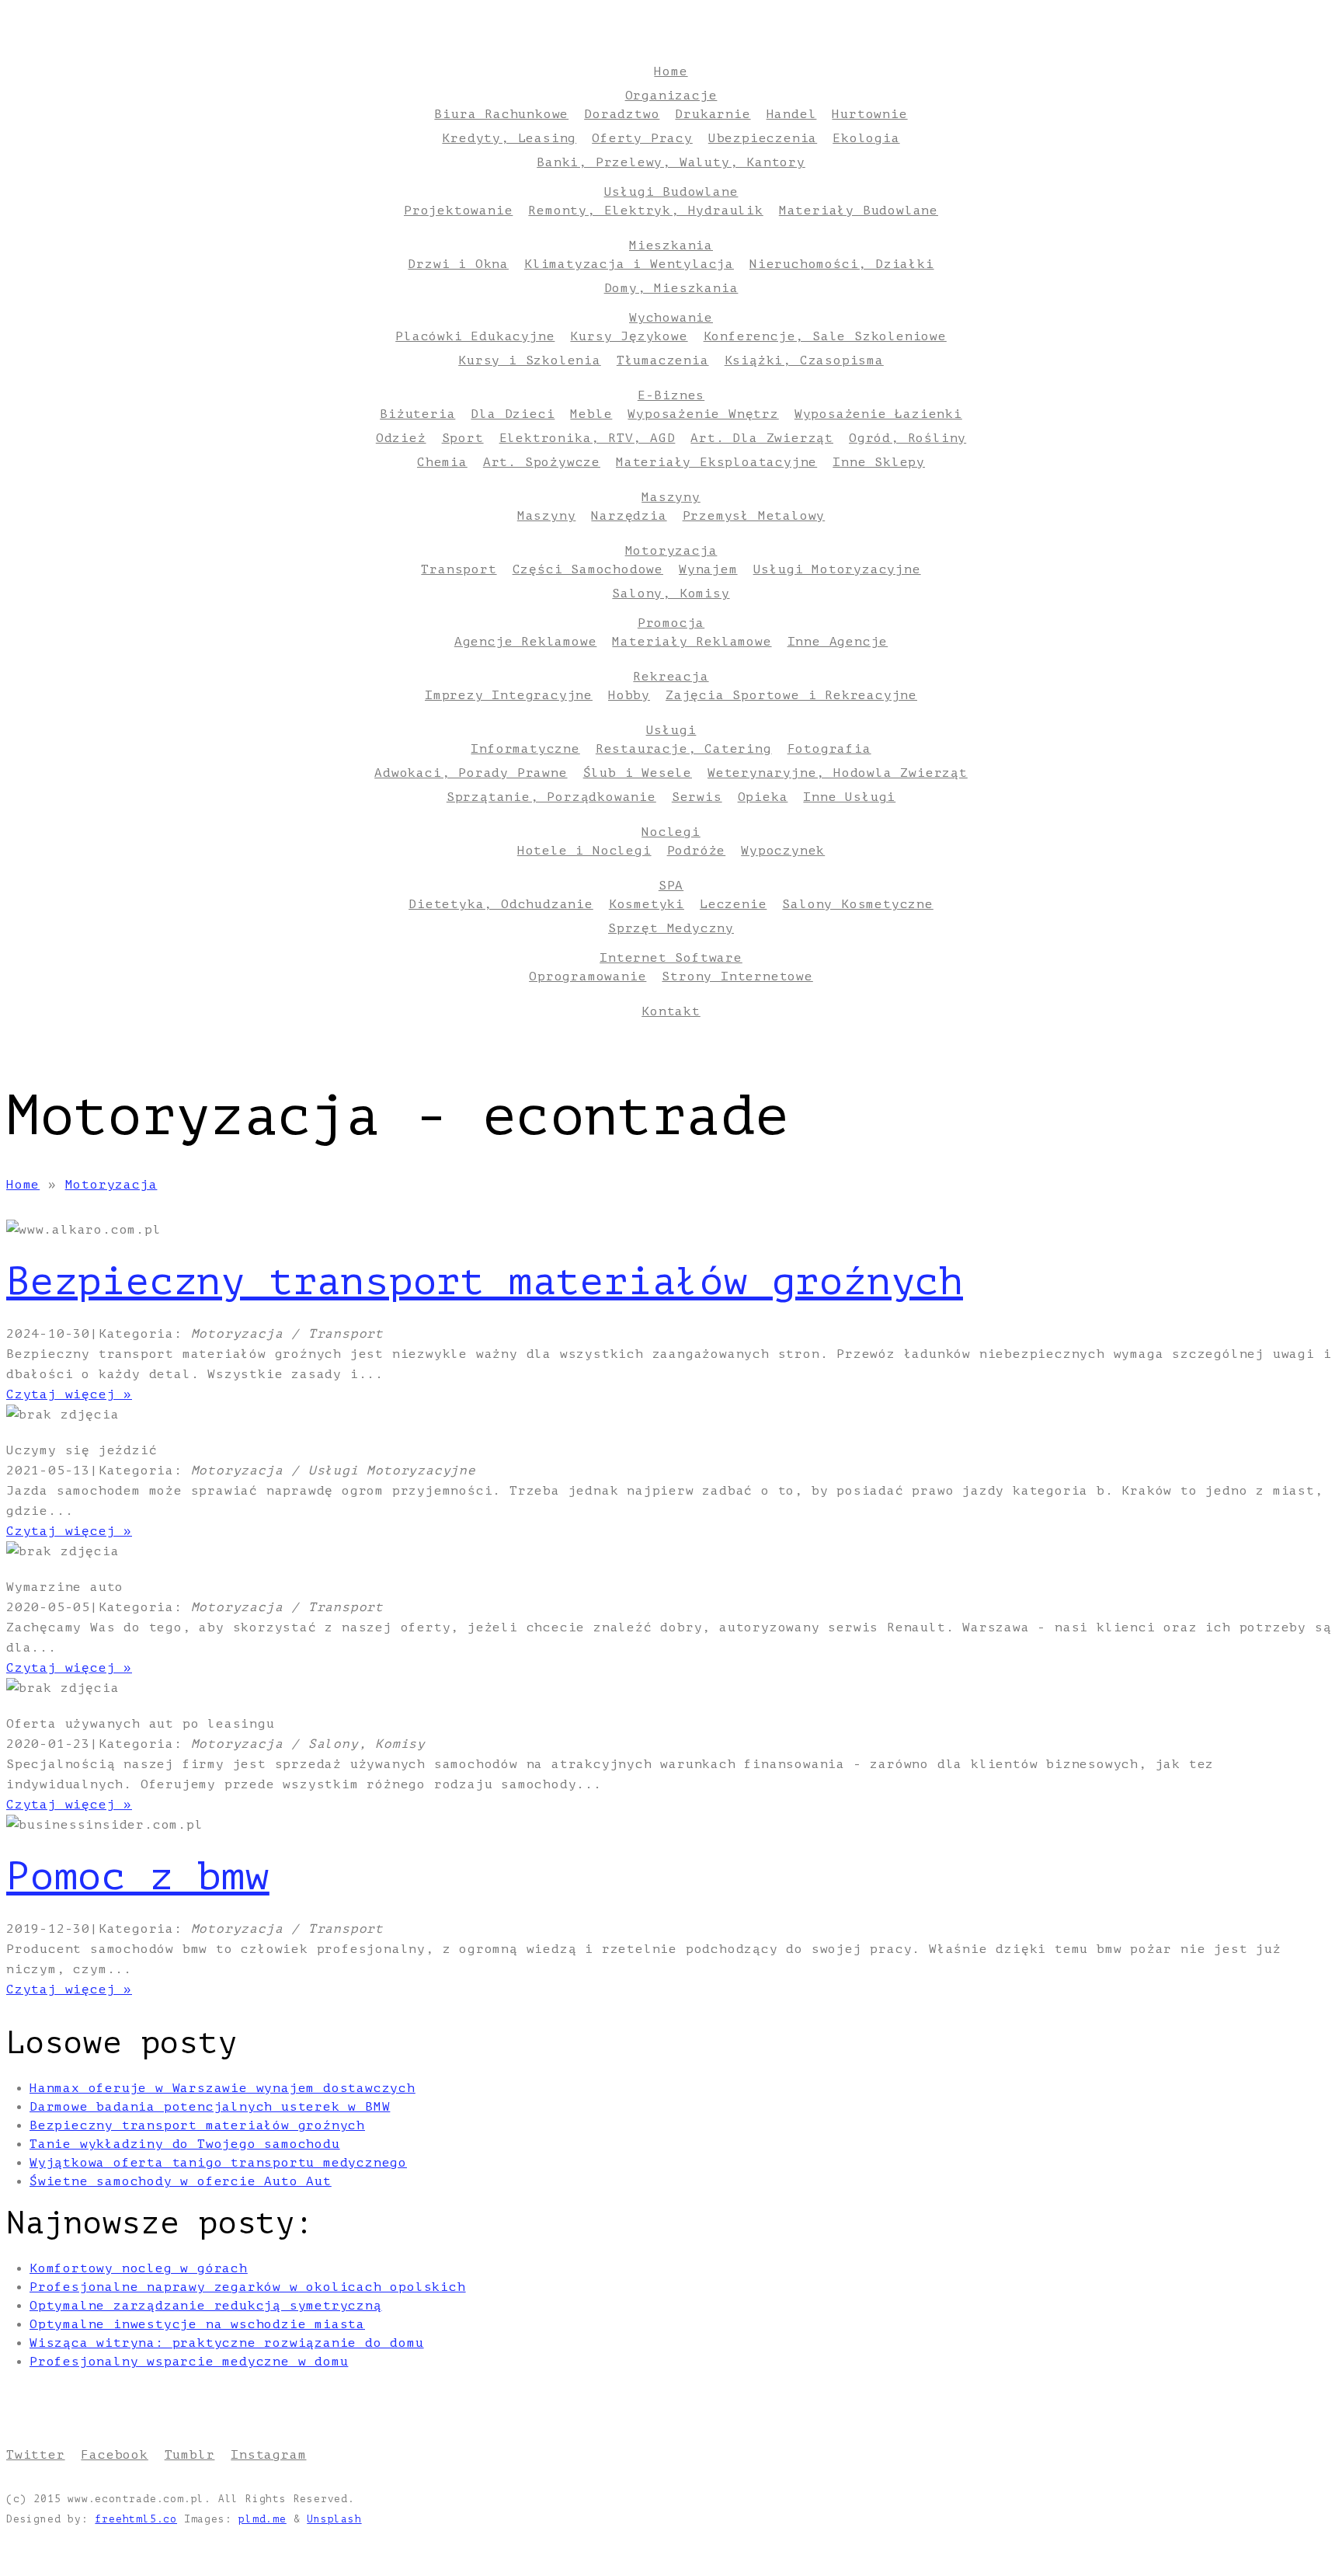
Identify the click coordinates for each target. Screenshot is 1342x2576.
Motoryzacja (111, 1185)
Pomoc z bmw (138, 1877)
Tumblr (190, 2455)
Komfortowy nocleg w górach (139, 2268)
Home (23, 1185)
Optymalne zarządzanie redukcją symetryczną (206, 2306)
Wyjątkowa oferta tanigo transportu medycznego (218, 2163)
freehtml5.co (136, 2519)
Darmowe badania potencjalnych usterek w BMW (210, 2107)
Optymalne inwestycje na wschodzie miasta (197, 2324)
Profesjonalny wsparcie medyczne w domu (189, 2362)
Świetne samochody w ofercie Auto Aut (181, 2181)
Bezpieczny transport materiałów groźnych (485, 1282)
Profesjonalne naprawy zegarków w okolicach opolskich (248, 2287)
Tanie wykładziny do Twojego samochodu (185, 2144)
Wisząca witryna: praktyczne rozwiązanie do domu (227, 2343)
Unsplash (334, 2519)
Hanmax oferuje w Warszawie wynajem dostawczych (223, 2088)
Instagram (268, 2455)
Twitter (36, 2455)
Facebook (114, 2455)
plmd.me (262, 2519)
